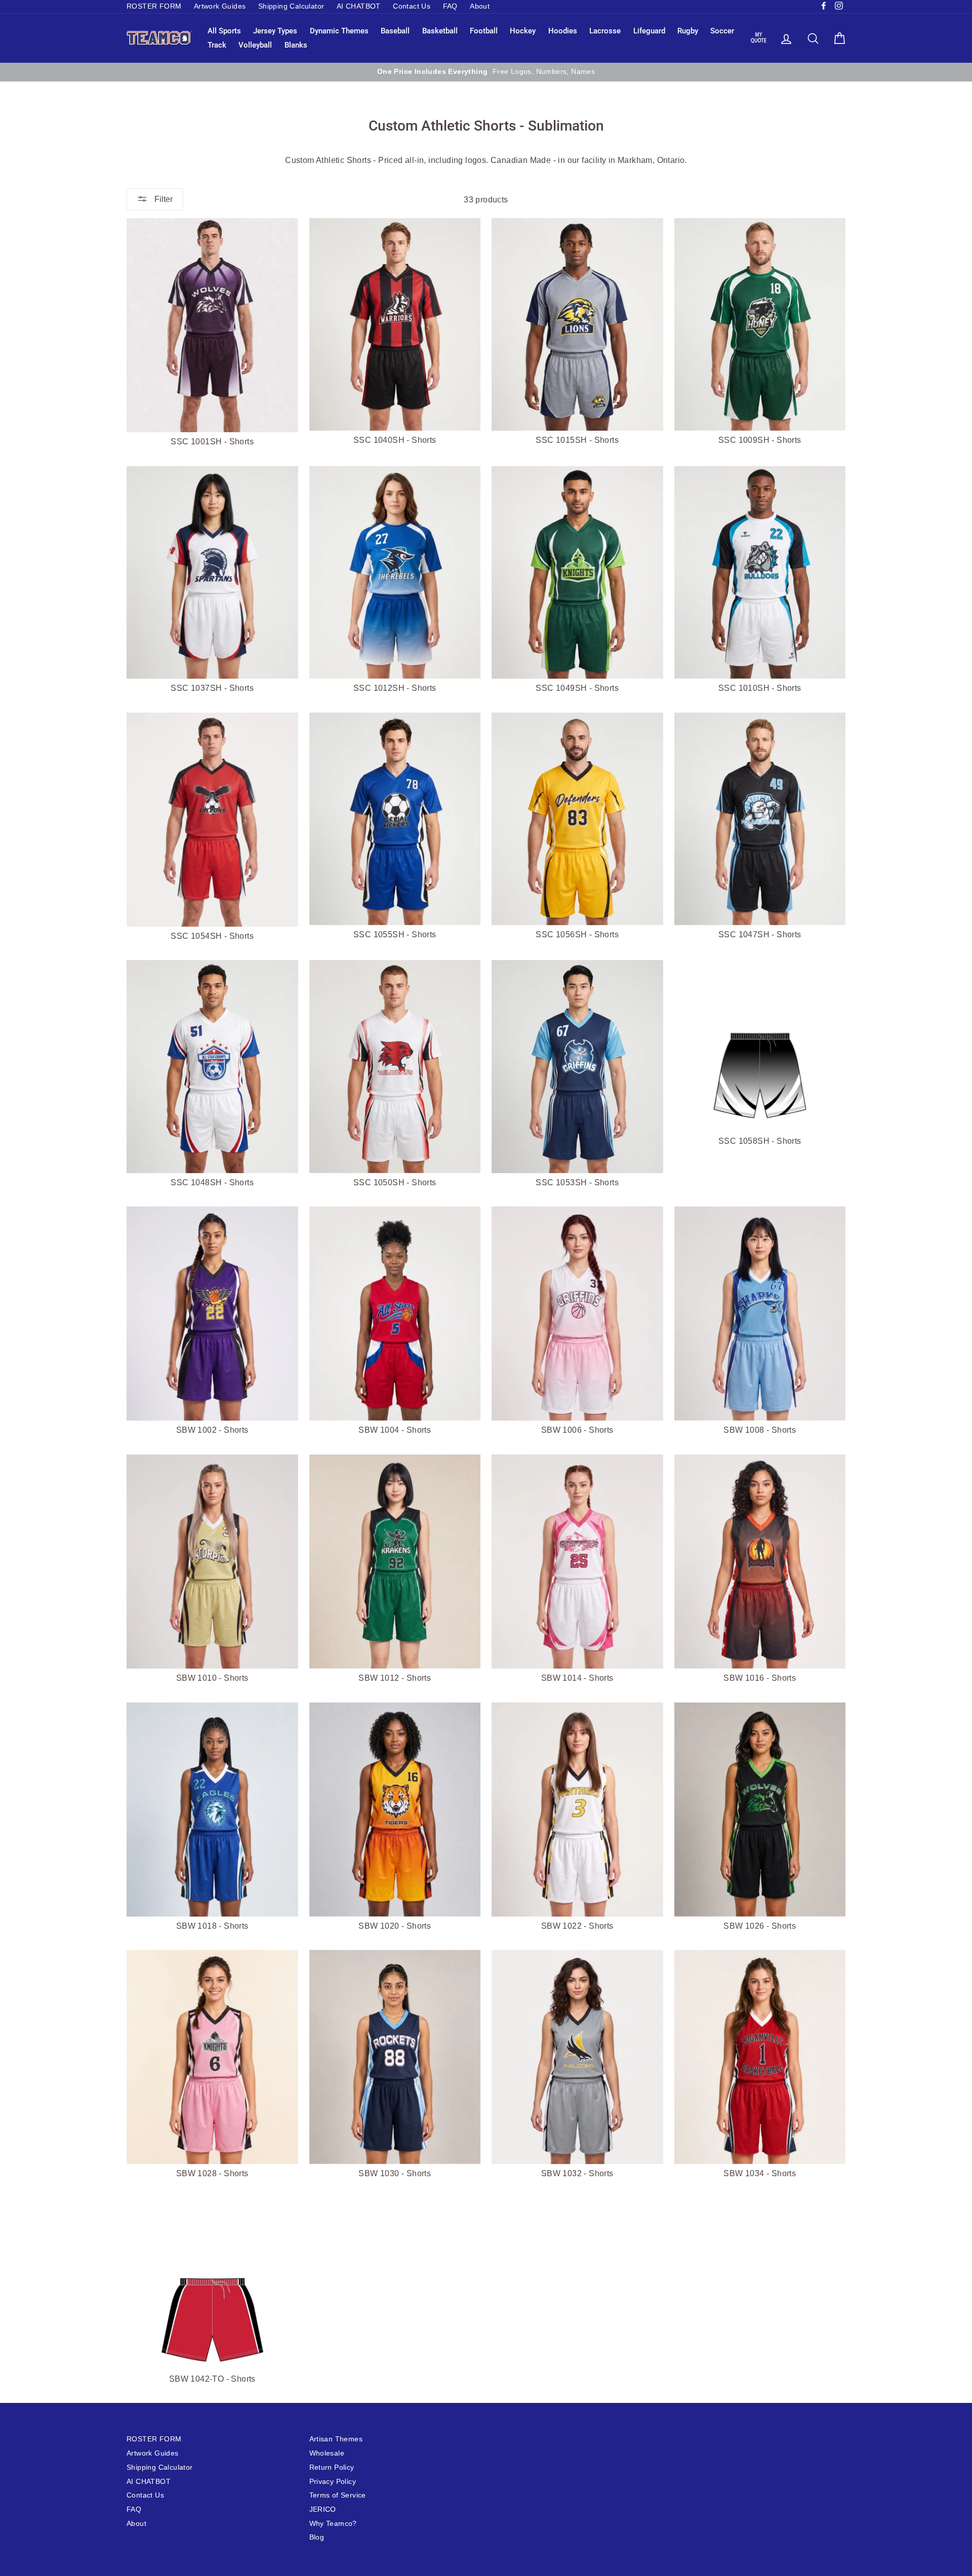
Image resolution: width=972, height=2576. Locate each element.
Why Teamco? (333, 2524)
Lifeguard (649, 31)
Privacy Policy (333, 2482)
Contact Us (412, 6)
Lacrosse (605, 31)
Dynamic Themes (339, 31)
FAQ (450, 6)
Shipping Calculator (291, 6)
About (480, 6)
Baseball (395, 31)
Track (217, 45)
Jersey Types (275, 31)
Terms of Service (338, 2495)
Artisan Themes (336, 2439)
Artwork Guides (220, 6)
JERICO (323, 2509)
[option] (486, 72)
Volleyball (255, 45)
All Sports (224, 31)
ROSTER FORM (154, 6)
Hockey (523, 31)
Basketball (440, 31)
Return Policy (332, 2467)
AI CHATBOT (359, 6)
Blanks (296, 45)
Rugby (688, 31)
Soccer (722, 31)
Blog (317, 2537)
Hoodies (563, 31)
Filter (163, 199)
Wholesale (327, 2453)
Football (484, 31)
